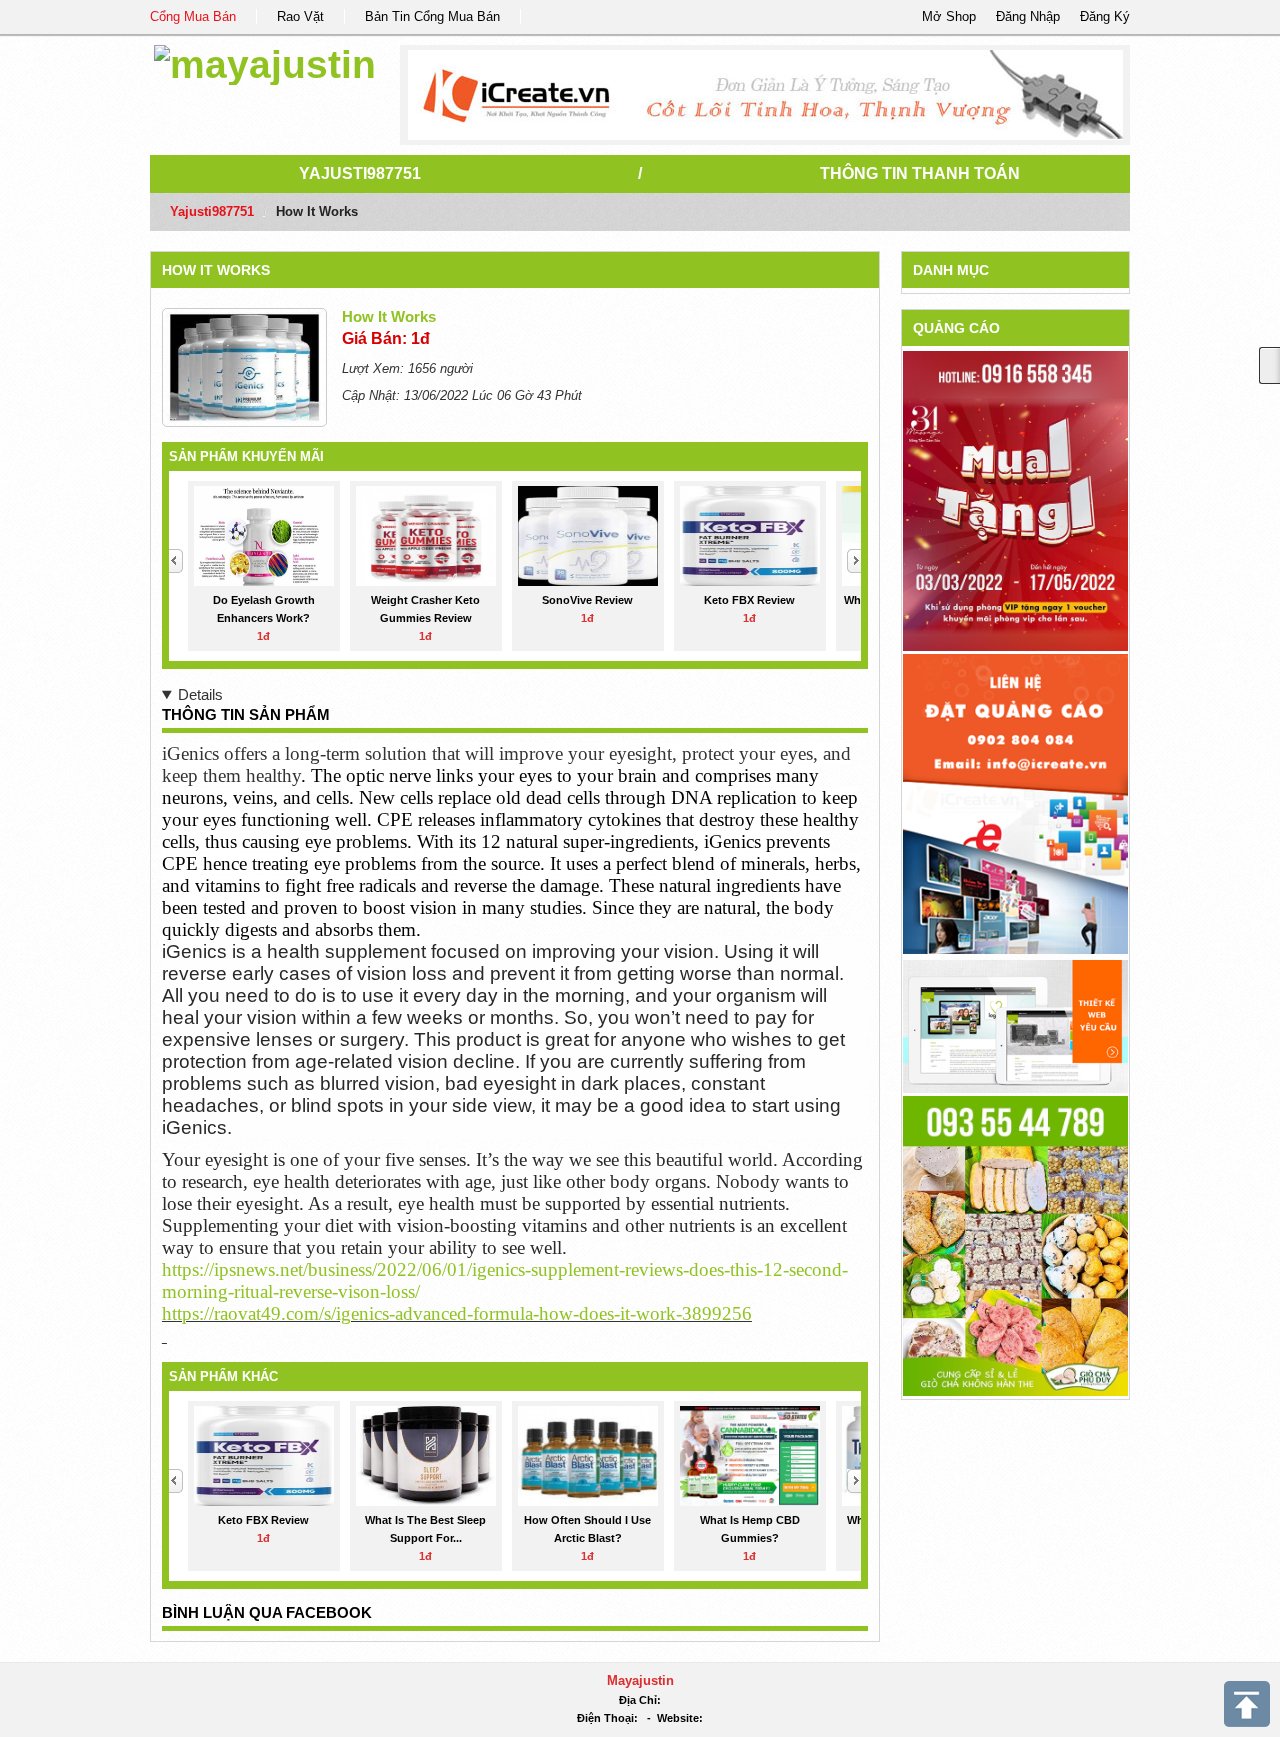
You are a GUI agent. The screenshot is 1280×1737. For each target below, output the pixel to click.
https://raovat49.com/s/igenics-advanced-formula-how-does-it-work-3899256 (457, 1313)
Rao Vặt (300, 16)
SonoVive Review (587, 600)
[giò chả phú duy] (1015, 1244)
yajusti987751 (360, 173)
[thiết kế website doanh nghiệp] (1015, 1025)
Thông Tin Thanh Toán (920, 173)
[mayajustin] (265, 61)
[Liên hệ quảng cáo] (1015, 802)
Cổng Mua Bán (193, 16)
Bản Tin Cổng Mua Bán (432, 16)
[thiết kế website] (765, 95)
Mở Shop (949, 16)
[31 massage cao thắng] (1015, 500)
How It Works (216, 270)
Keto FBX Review (749, 600)
